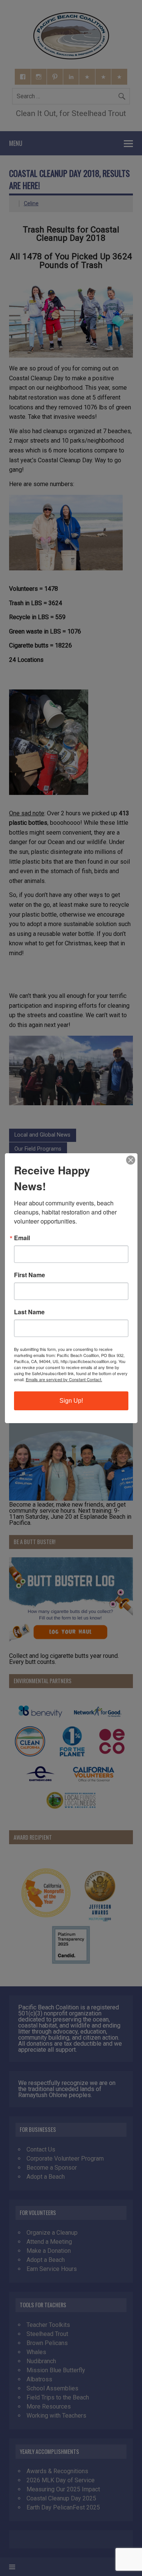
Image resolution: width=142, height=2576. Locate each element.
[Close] (131, 1160)
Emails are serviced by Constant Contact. (64, 1379)
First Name (30, 1275)
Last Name (29, 1312)
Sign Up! (71, 1401)
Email (22, 1238)
